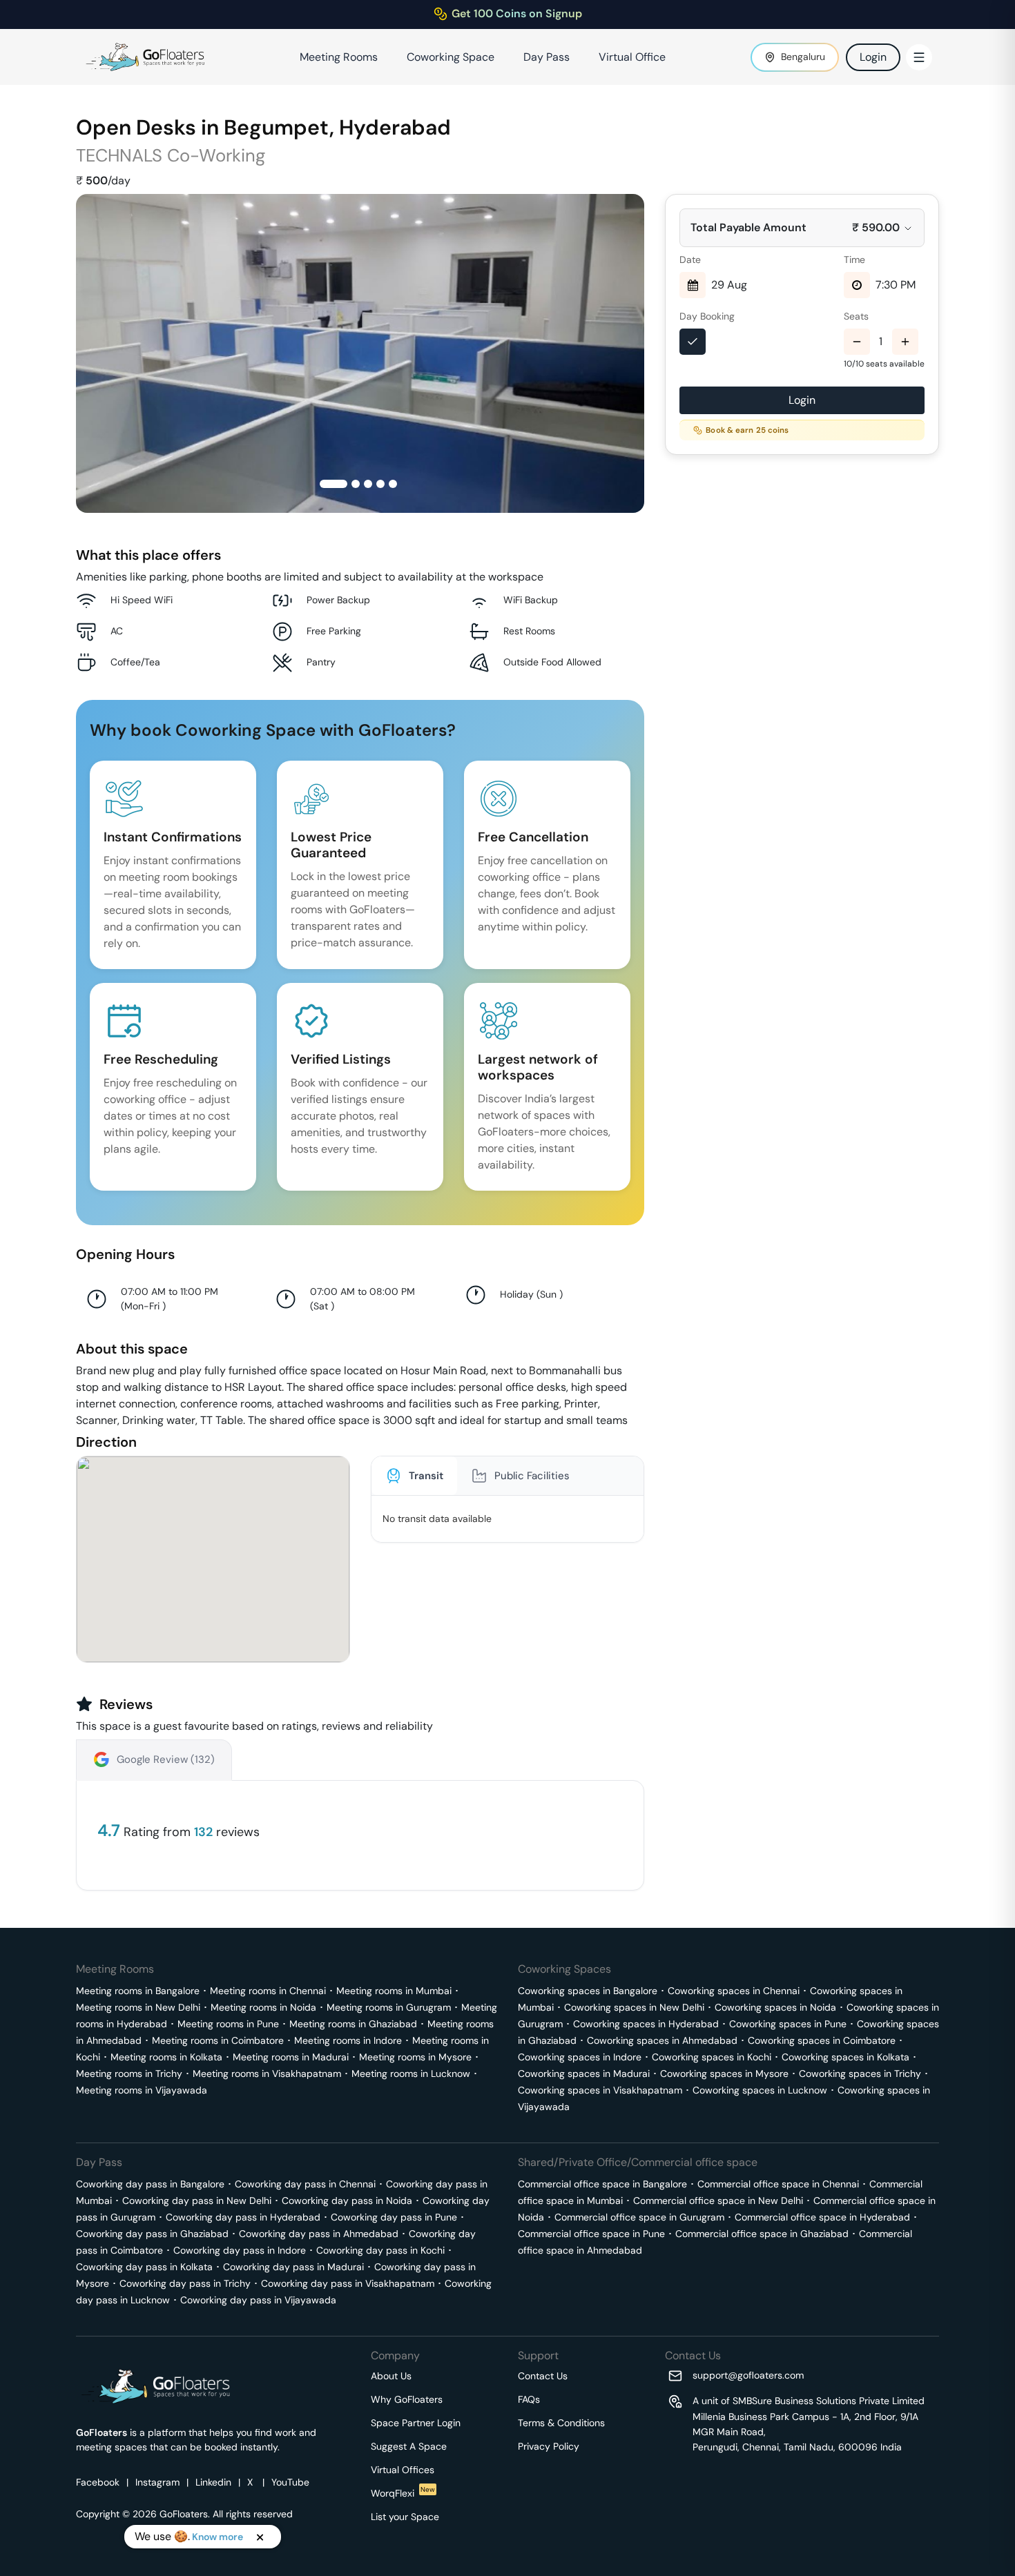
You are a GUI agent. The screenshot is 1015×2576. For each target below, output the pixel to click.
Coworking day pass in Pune (394, 2217)
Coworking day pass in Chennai (305, 2184)
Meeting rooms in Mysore (415, 2057)
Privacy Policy (549, 2446)
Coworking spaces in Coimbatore (822, 2040)
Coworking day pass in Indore (240, 2250)
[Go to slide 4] (380, 484)
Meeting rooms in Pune (228, 2024)
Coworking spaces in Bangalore (588, 1991)
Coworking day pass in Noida (347, 2201)
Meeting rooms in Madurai (291, 2057)
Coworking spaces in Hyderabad (646, 2024)
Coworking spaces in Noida (775, 2007)
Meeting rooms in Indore (348, 2040)
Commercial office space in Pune (591, 2234)
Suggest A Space (409, 2446)
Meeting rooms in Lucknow (411, 2074)
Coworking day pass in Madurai (293, 2267)
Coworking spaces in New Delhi (634, 2007)
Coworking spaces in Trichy (860, 2074)
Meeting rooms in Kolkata (166, 2057)
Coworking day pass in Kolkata (144, 2267)
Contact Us (543, 2376)
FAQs (529, 2399)
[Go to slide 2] (356, 484)
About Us (391, 2376)
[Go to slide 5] (393, 484)
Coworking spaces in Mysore (724, 2074)
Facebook (98, 2482)
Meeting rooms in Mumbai (394, 1991)
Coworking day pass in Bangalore (150, 2184)
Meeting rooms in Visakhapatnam (267, 2074)
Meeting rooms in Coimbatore (218, 2040)
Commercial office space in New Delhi (718, 2201)
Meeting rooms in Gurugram (389, 2007)
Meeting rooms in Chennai (268, 1991)
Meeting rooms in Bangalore (138, 1991)
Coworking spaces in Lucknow (760, 2090)
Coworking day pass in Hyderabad (243, 2217)
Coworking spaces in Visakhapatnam (600, 2090)
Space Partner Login (416, 2423)
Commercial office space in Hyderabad (822, 2217)
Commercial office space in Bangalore (602, 2184)
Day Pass (547, 57)
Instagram (157, 2482)
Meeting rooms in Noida (263, 2007)
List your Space (405, 2517)
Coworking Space (451, 57)
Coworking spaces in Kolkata (845, 2057)
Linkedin (213, 2482)
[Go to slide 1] (333, 484)
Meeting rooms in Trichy (129, 2074)
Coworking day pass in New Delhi (197, 2201)
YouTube (290, 2482)
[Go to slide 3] (368, 484)
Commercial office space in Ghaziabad (762, 2234)
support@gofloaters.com (748, 2375)
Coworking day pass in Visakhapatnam (348, 2283)
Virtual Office (632, 57)
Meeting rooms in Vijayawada (142, 2090)
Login (873, 57)
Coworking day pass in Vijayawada (258, 2300)
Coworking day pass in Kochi (380, 2250)
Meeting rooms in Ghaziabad (353, 2024)
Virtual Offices (403, 2470)
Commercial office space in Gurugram (639, 2217)
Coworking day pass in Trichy (185, 2283)
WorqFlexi (403, 2493)
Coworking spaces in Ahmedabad (662, 2040)
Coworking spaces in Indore (580, 2057)
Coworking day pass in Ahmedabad (319, 2234)
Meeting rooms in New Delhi (138, 2007)
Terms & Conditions (561, 2423)
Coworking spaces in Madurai (584, 2074)
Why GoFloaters (407, 2399)
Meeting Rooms (339, 57)
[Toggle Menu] (919, 57)
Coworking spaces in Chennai (734, 1991)
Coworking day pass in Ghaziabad (152, 2234)
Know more (217, 2537)
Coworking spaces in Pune (788, 2024)
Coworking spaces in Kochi (712, 2057)
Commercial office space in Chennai (778, 2184)
